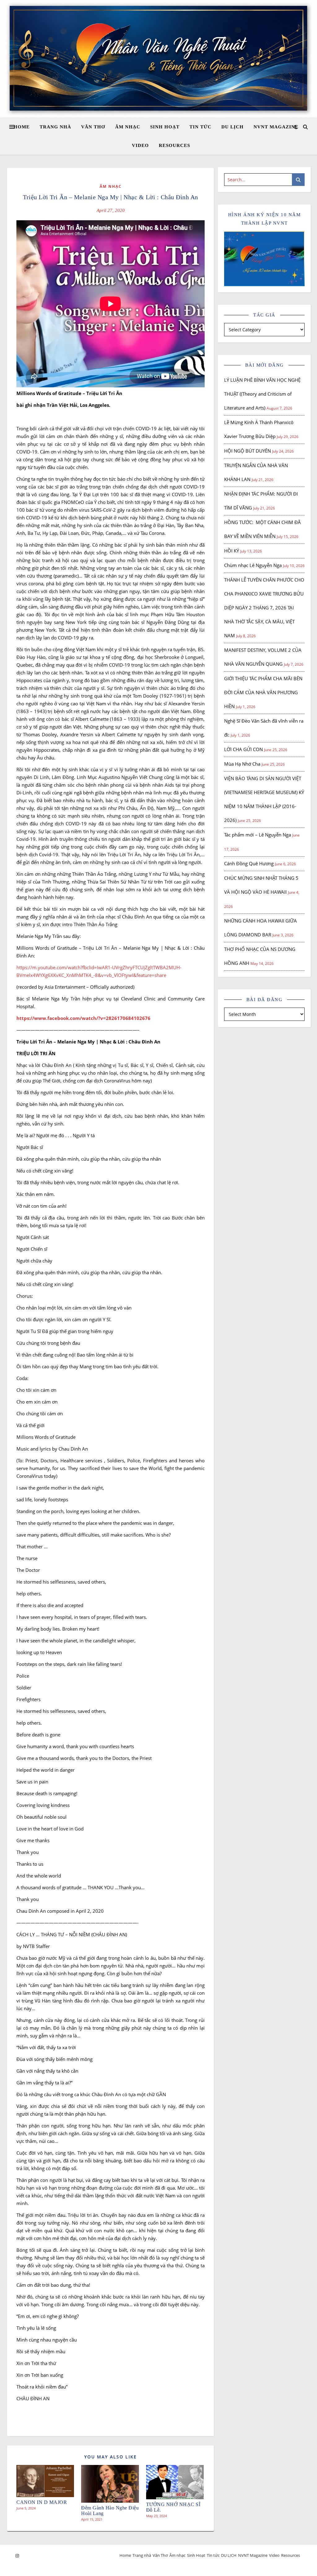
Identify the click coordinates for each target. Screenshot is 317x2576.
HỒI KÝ (232, 551)
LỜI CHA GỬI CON (243, 749)
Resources (174, 145)
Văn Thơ (93, 127)
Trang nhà (55, 127)
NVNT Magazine (276, 127)
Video (140, 145)
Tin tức (200, 127)
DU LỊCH (232, 127)
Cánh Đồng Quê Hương (249, 863)
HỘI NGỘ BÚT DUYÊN (248, 451)
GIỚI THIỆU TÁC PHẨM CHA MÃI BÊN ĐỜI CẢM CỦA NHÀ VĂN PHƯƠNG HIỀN (263, 692)
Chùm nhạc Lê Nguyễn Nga (253, 565)
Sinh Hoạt (165, 127)
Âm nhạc (128, 127)
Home (22, 127)
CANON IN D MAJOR (42, 2502)
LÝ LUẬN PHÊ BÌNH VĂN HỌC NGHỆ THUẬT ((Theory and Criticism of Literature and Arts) (262, 394)
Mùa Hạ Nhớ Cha (242, 764)
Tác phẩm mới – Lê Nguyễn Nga (258, 835)
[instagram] (17, 2556)
